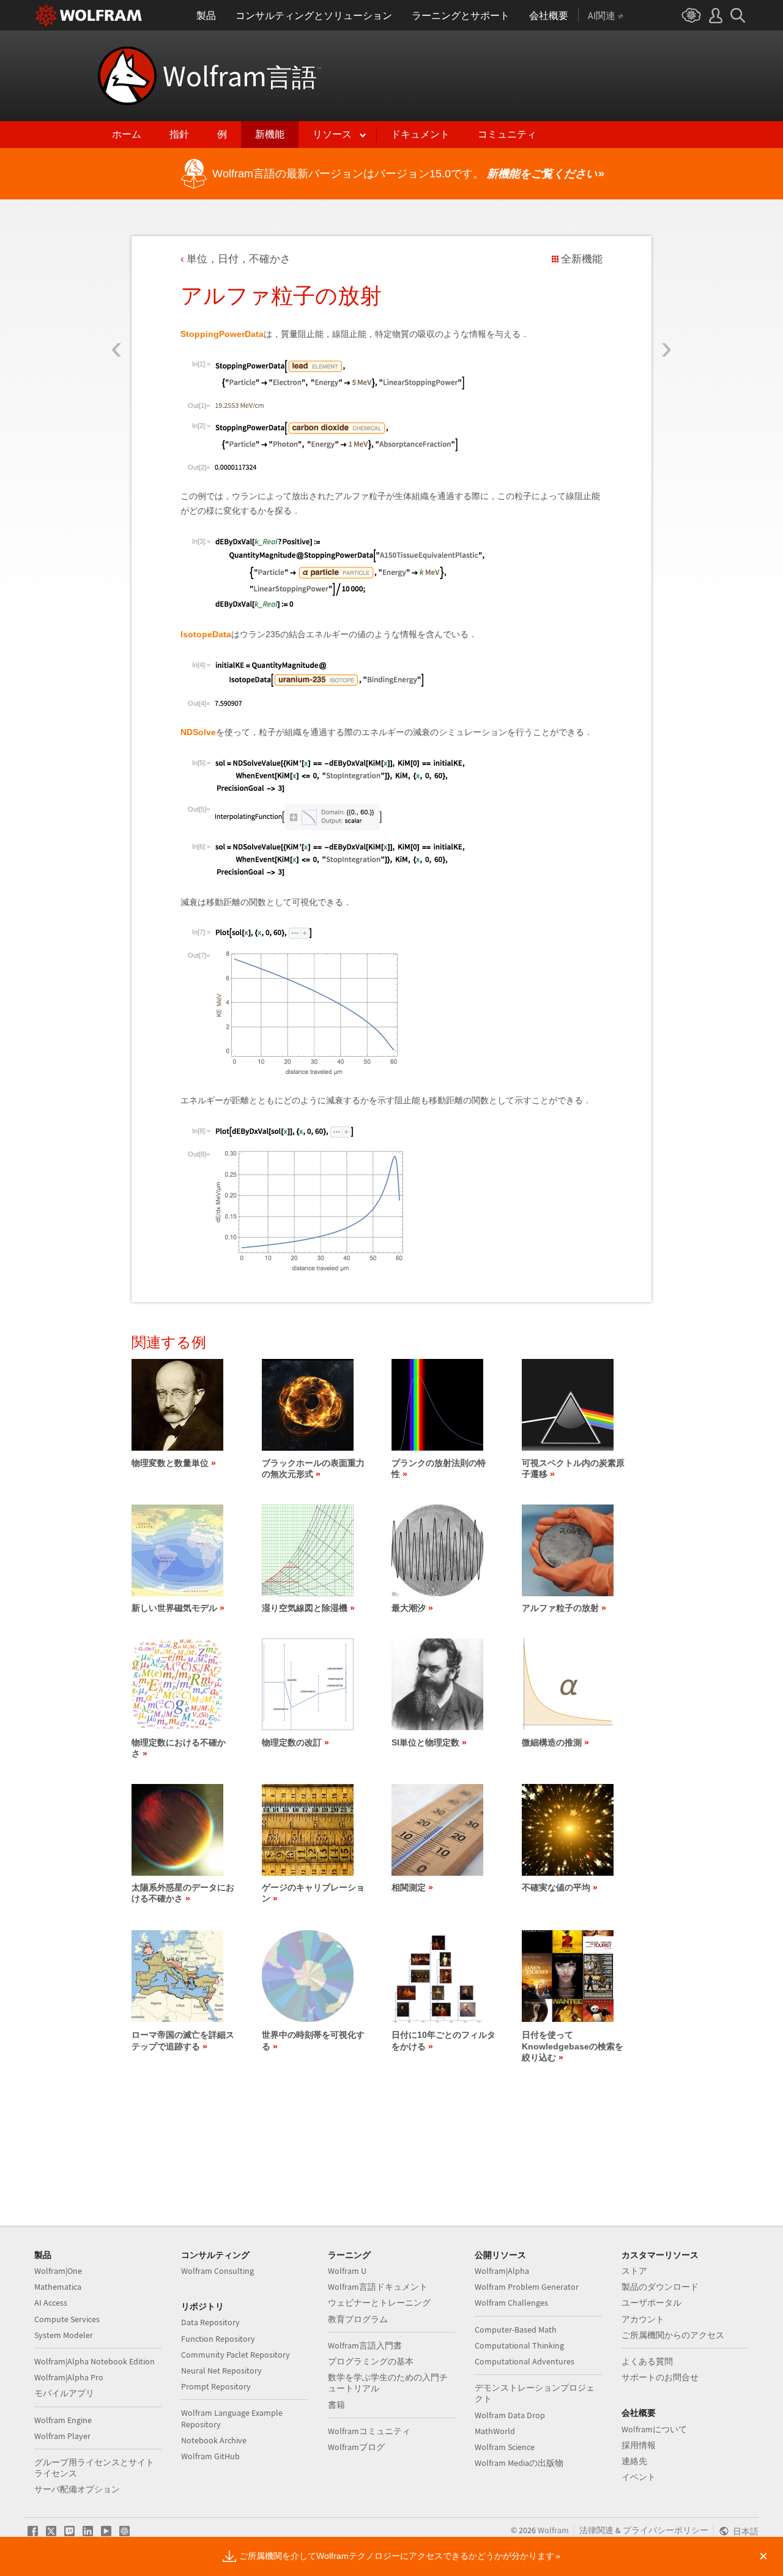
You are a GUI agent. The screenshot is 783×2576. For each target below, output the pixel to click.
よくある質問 (647, 2361)
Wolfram (242, 76)
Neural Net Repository (221, 2371)
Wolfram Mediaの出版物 (519, 2463)
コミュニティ (507, 134)
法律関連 (596, 2530)
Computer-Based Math (516, 2330)
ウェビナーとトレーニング (379, 2303)
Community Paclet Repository (236, 2355)
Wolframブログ (356, 2447)
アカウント (643, 2319)
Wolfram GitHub (210, 2456)
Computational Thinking (519, 2345)
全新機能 (582, 259)
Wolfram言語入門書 (365, 2345)
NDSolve (198, 732)
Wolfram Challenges (511, 2303)
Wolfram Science (505, 2447)
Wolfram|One (58, 2271)
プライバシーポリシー (666, 2530)
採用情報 (639, 2445)
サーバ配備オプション (77, 2489)
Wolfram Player (62, 2436)
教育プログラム (358, 2319)
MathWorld (495, 2431)
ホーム (127, 134)
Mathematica (58, 2287)
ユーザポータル (651, 2303)
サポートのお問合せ (660, 2377)
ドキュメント (420, 134)
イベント (639, 2477)
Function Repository (218, 2339)
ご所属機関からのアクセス (673, 2335)
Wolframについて (654, 2429)
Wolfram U (347, 2271)
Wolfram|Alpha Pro (69, 2377)
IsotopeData (206, 634)
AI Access (51, 2303)
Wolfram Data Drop (510, 2415)
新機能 (270, 134)
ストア (634, 2271)
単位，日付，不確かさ (239, 259)
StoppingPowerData (222, 334)
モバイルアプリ (64, 2393)
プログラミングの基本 (371, 2361)
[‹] (117, 277)
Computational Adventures (525, 2361)
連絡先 (634, 2461)
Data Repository (210, 2322)
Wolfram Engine (63, 2420)
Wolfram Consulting (217, 2271)
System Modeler (64, 2335)
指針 (179, 134)
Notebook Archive (214, 2440)
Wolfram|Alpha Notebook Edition (95, 2361)
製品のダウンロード (660, 2287)
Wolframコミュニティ (369, 2431)
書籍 (336, 2405)
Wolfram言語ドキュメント (378, 2287)
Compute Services (67, 2319)
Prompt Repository (216, 2386)
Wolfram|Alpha (502, 2271)
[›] (666, 277)
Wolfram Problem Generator (527, 2287)
